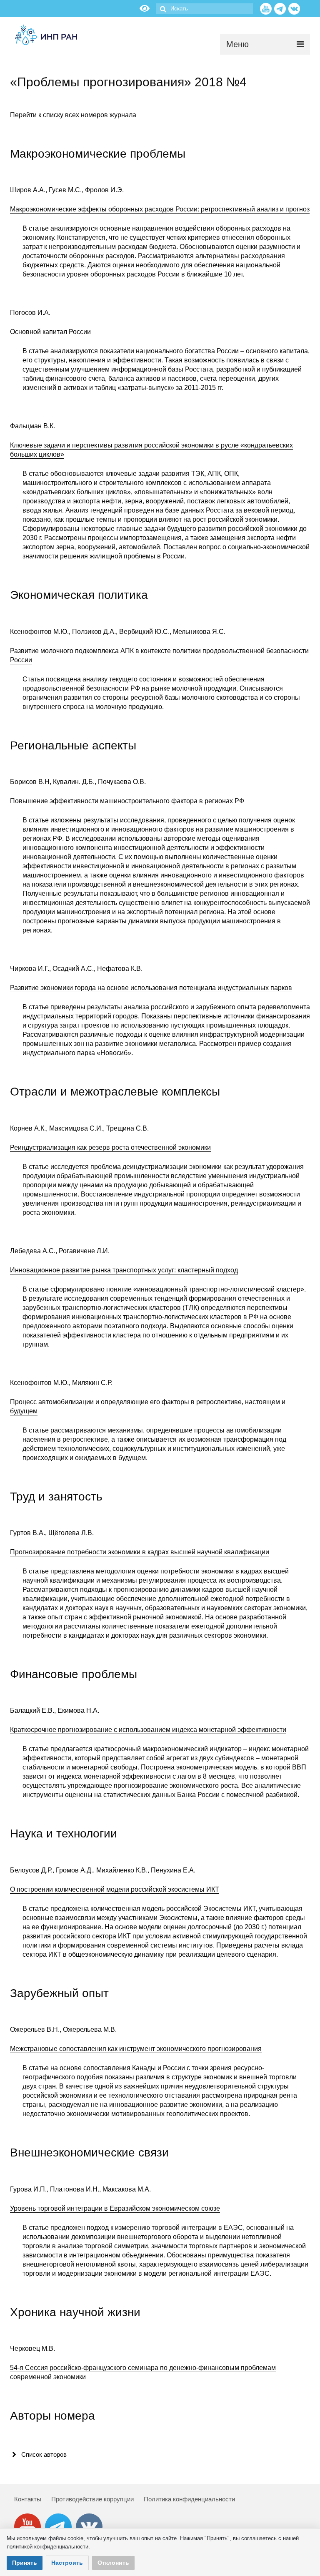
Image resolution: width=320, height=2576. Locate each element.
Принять (25, 2563)
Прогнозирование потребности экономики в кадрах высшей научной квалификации (140, 1552)
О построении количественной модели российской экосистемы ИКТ (115, 1889)
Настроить (67, 2563)
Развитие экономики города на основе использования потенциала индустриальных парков (151, 988)
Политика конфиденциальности (189, 2499)
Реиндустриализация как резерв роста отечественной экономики (110, 1147)
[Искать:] (204, 9)
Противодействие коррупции (92, 2499)
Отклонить (113, 2563)
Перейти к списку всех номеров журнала (73, 115)
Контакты (28, 2499)
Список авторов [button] (44, 2454)
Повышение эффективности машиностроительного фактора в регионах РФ (127, 801)
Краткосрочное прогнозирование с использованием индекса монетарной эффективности (148, 1730)
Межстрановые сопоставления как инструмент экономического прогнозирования (136, 2049)
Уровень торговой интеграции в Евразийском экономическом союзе (115, 2208)
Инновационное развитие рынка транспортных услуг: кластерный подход (124, 1270)
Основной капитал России (50, 332)
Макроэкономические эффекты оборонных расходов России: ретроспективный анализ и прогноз (160, 209)
